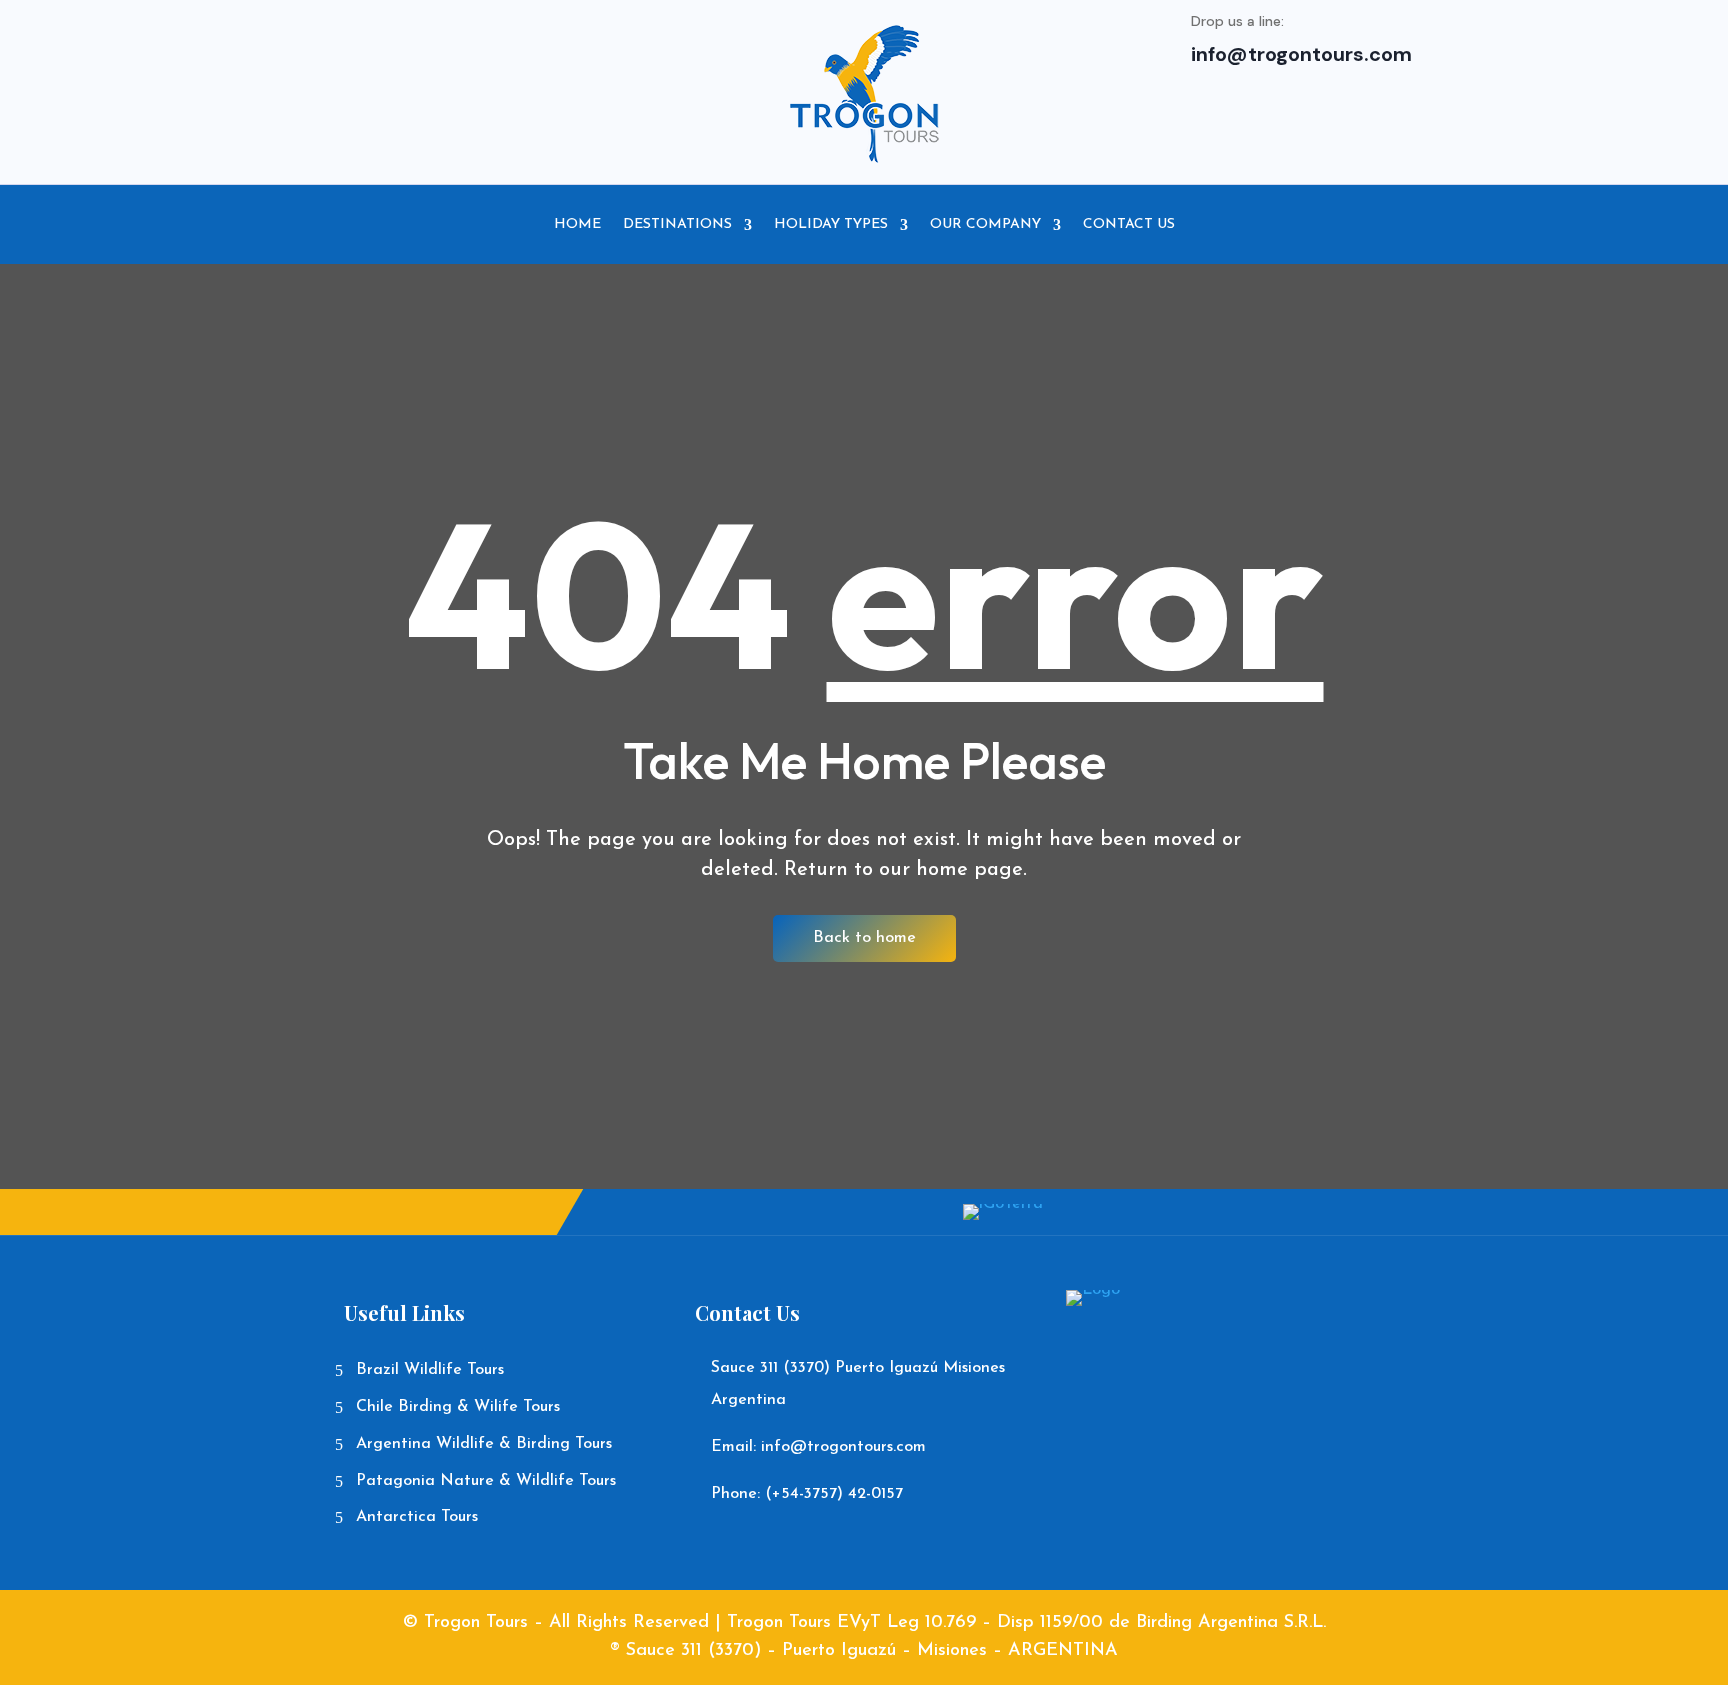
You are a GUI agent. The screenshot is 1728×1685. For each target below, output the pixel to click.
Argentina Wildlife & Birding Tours (484, 1444)
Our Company (985, 224)
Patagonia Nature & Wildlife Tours (486, 1481)
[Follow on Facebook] (528, 43)
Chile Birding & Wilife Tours (458, 1407)
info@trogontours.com (1301, 54)
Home (577, 224)
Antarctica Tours (417, 1517)
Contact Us (1129, 224)
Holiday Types (831, 224)
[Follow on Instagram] (608, 43)
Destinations (677, 224)
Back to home (864, 938)
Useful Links (404, 1312)
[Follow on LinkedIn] (648, 43)
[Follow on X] (568, 43)
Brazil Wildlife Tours (430, 1370)
